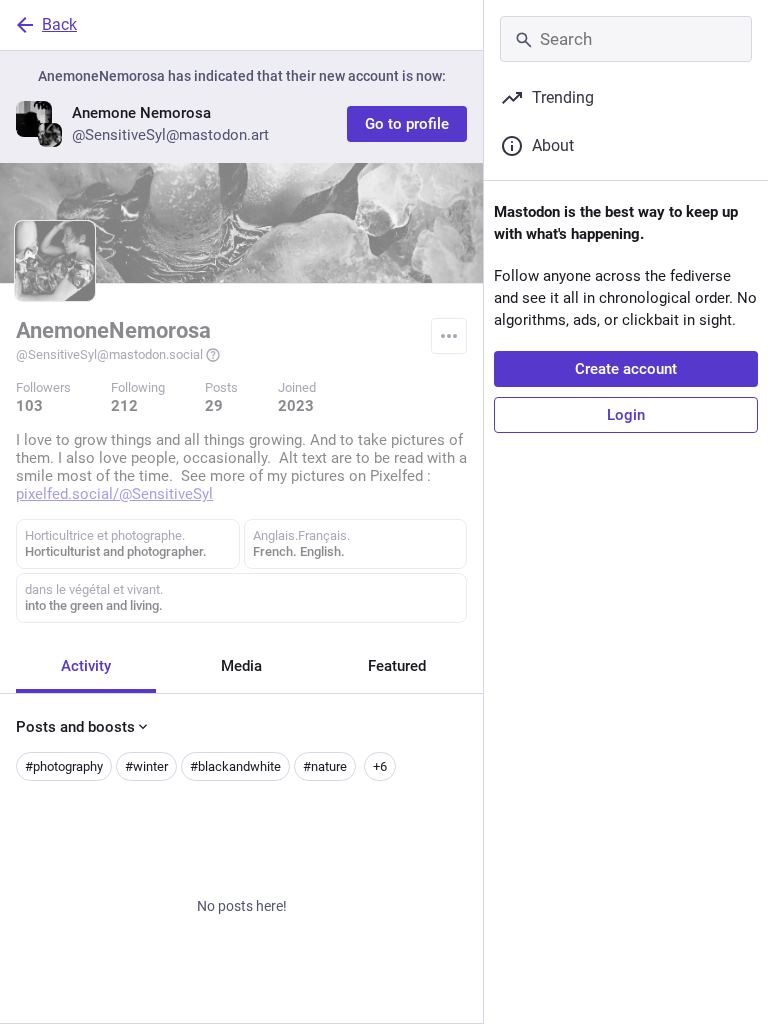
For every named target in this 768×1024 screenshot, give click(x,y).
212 (124, 406)
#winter (146, 766)
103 (29, 406)
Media (241, 666)
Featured (397, 666)
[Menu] (449, 336)
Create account (626, 369)
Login (626, 415)
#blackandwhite (235, 766)
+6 (380, 766)
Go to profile (407, 124)
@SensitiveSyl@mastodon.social (109, 354)
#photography (64, 766)
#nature (325, 766)
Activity (86, 666)
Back (59, 24)
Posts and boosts (75, 727)
